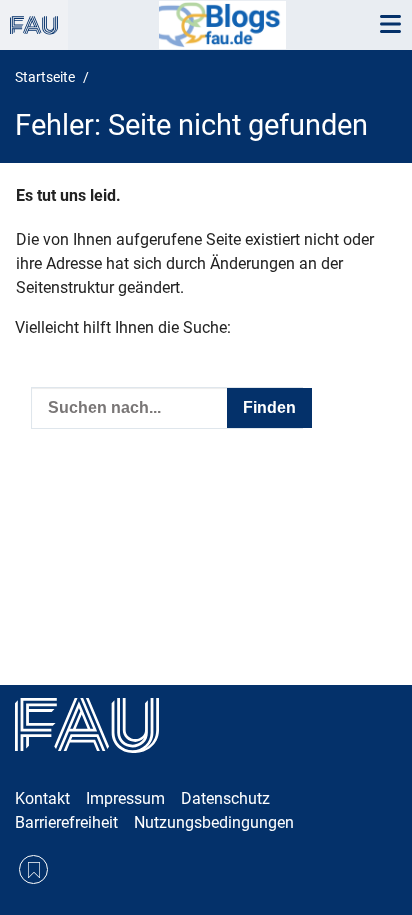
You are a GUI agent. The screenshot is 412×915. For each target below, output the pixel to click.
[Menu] (390, 25)
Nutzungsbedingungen (214, 822)
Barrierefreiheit (66, 822)
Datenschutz (225, 798)
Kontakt (42, 798)
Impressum (125, 798)
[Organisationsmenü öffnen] (34, 25)
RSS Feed (33, 869)
